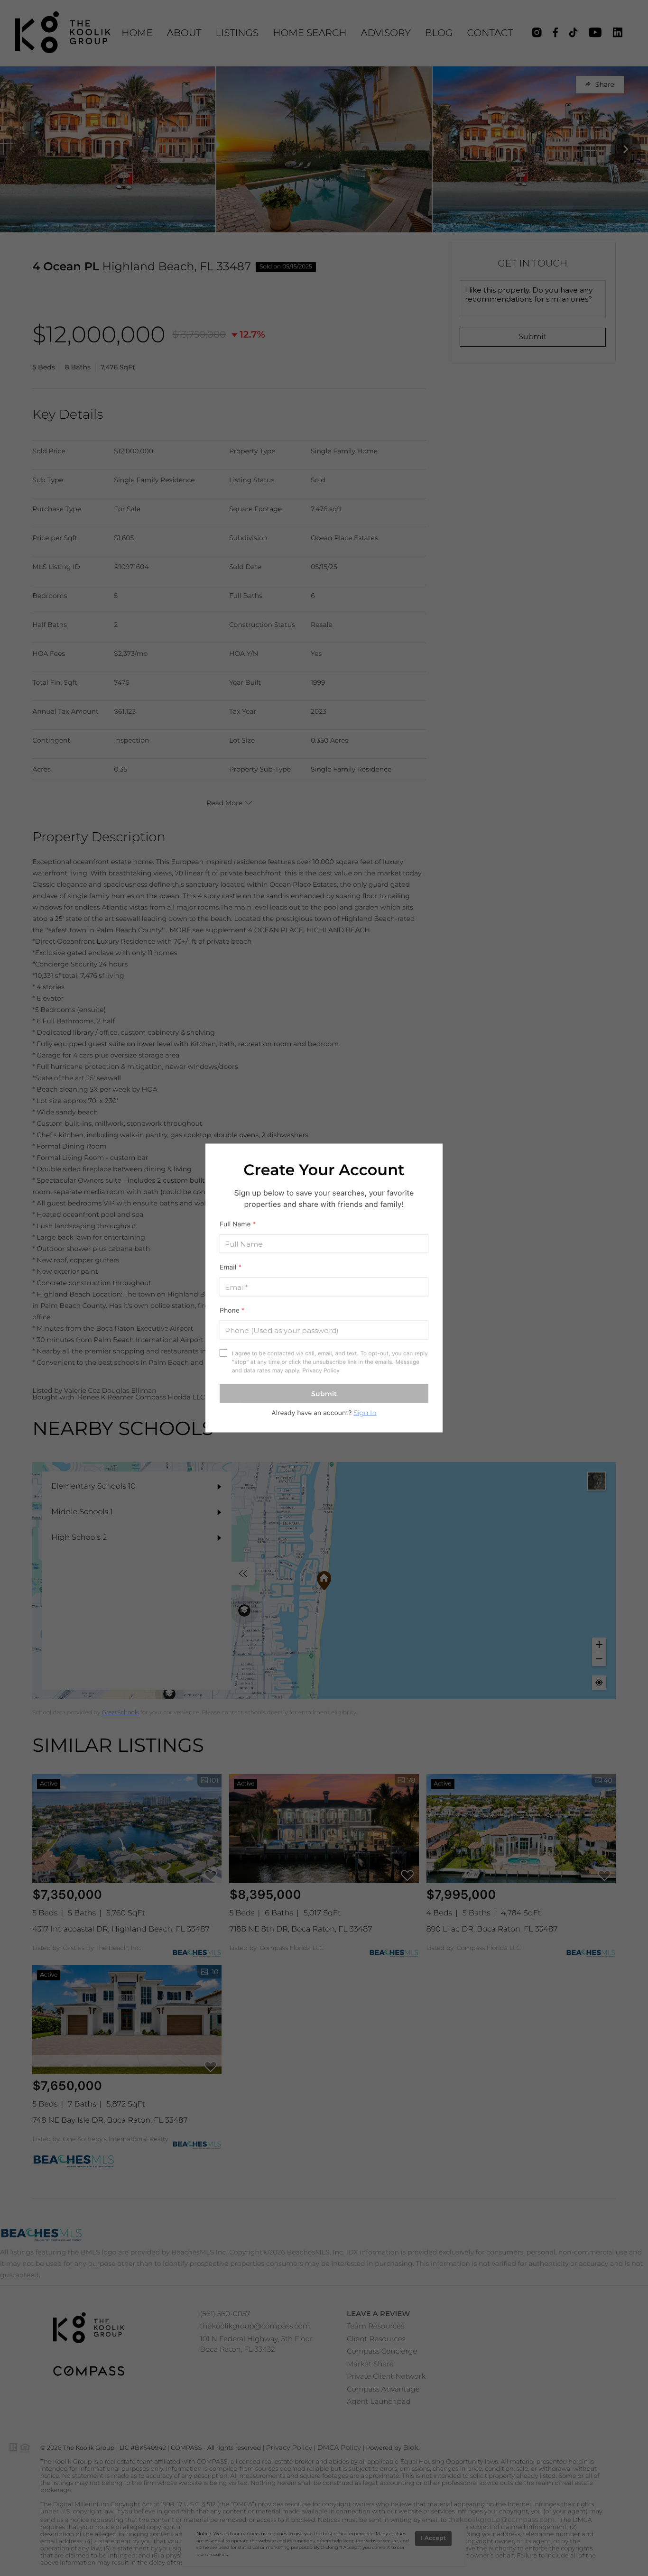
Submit (324, 1394)
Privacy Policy (321, 1371)
